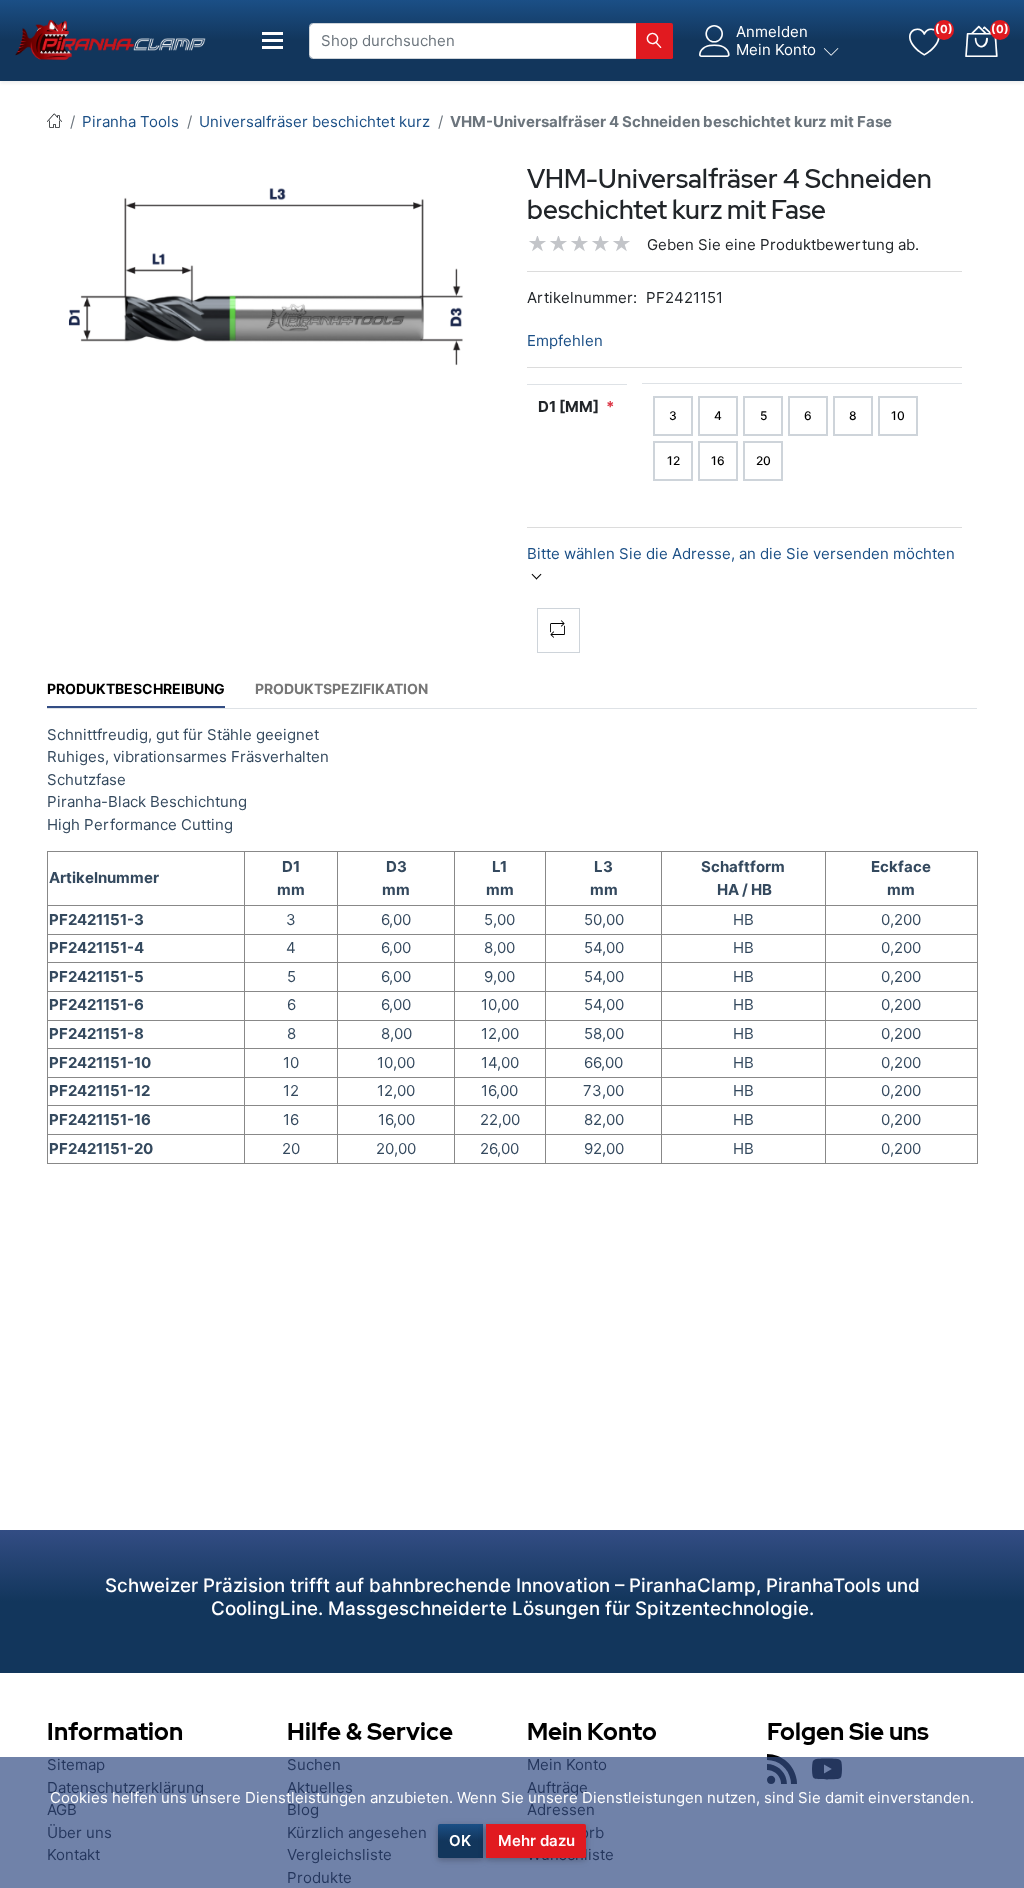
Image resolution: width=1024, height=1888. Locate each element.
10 (898, 415)
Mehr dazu (536, 1840)
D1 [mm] (568, 406)
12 (673, 460)
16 (718, 460)
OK (460, 1840)
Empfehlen (565, 340)
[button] (981, 41)
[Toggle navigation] (273, 40)
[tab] (136, 688)
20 (763, 460)
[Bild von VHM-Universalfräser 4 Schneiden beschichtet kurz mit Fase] (279, 276)
